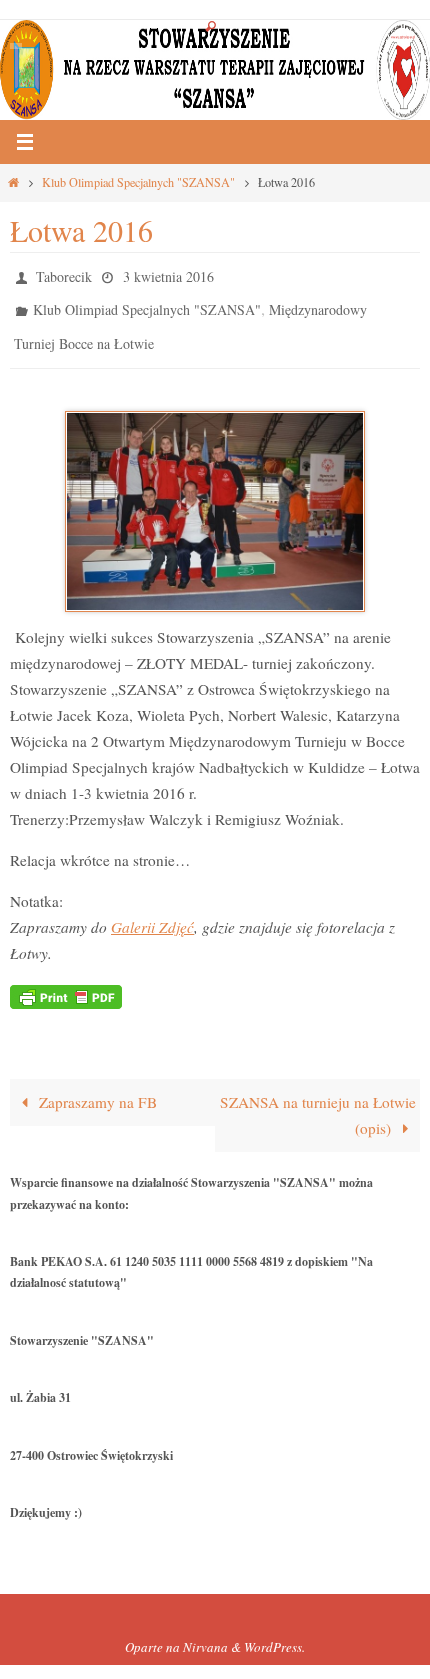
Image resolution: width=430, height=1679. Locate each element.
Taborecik (64, 274)
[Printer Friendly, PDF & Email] (66, 981)
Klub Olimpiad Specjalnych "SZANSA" (138, 182)
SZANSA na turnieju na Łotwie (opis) (318, 1101)
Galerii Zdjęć (152, 913)
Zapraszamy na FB (96, 1088)
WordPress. (274, 1634)
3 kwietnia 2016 (168, 274)
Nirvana (205, 1634)
